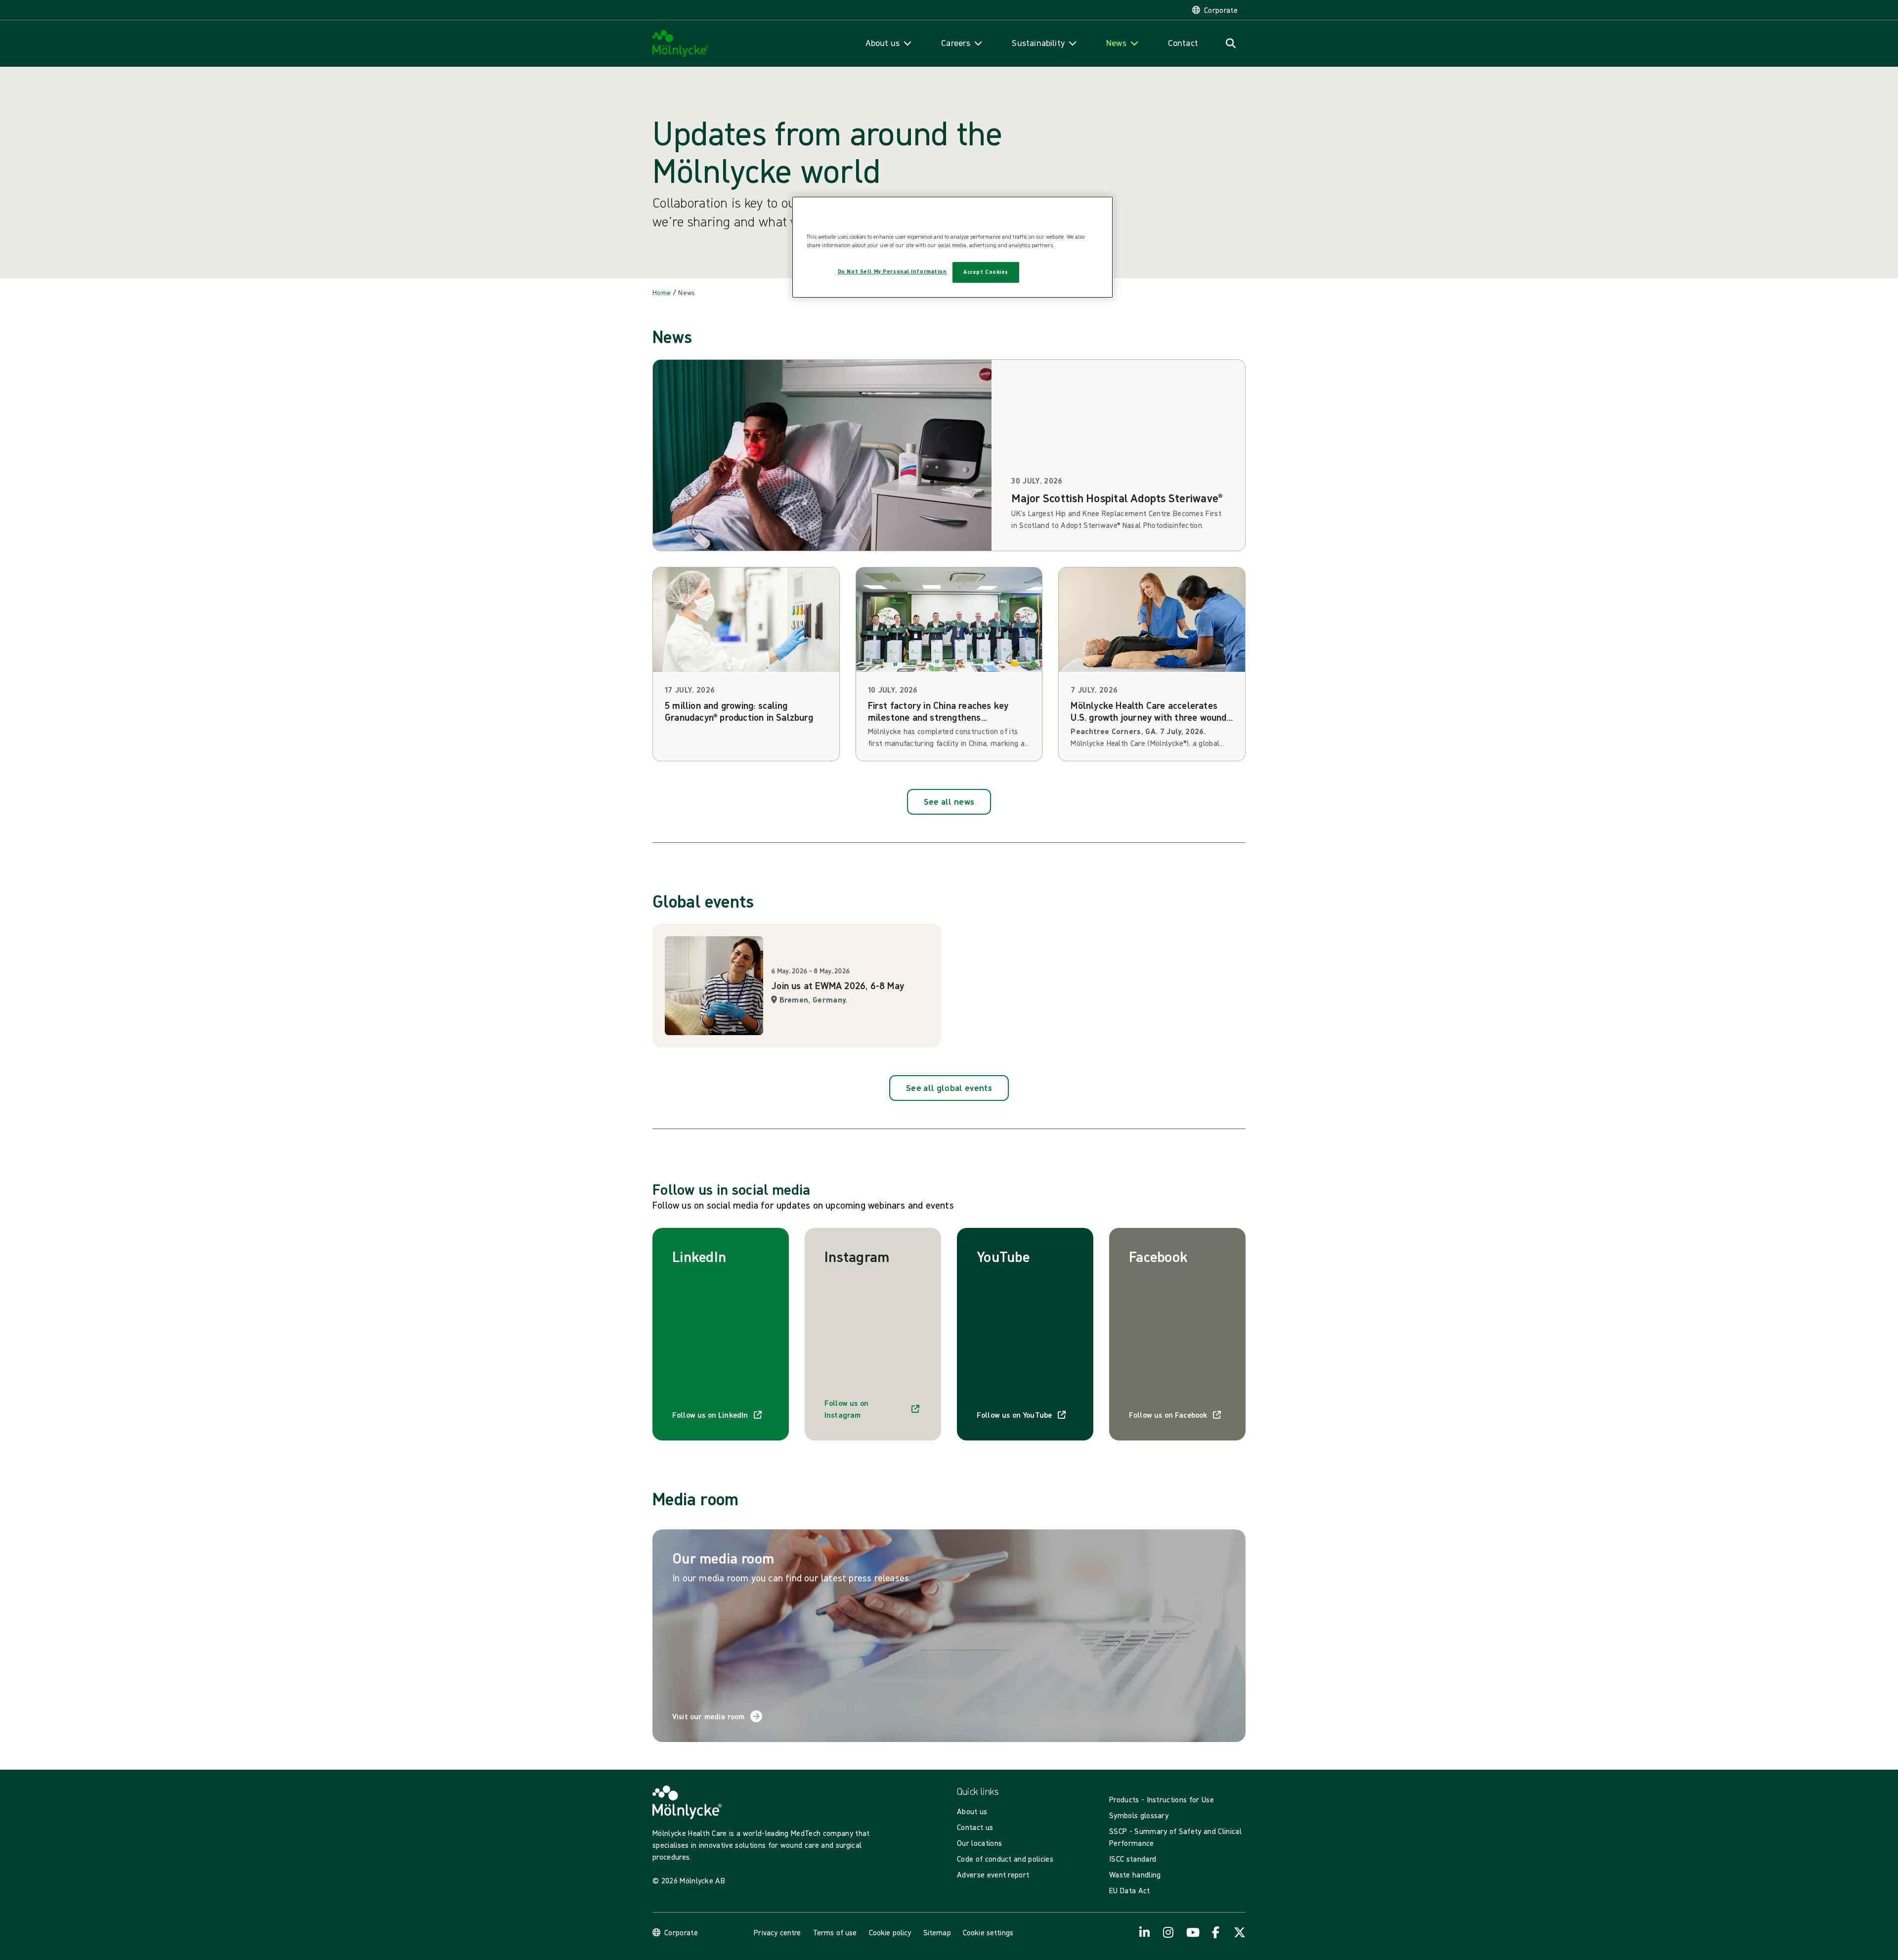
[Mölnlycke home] (681, 44)
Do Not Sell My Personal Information (892, 271)
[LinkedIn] (1145, 1932)
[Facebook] (1216, 1932)
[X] (1240, 1932)
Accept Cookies (986, 272)
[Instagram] (1168, 1932)
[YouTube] (1192, 1932)
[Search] (1231, 44)
